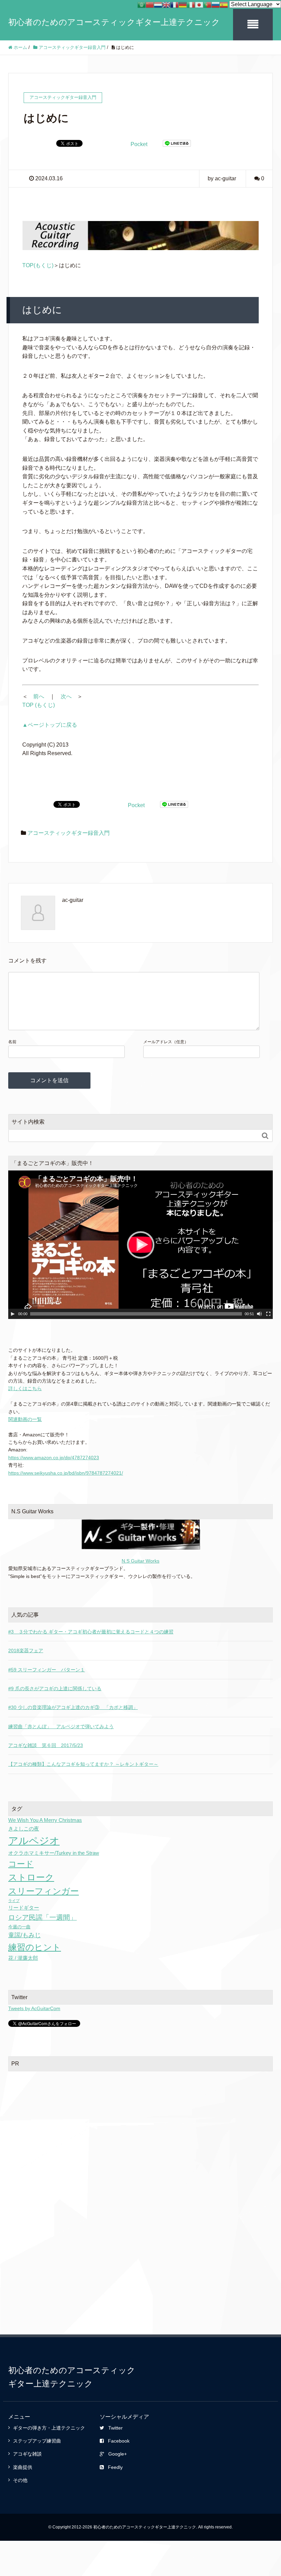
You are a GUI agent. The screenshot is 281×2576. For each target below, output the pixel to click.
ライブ (14, 1901)
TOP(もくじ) (38, 265)
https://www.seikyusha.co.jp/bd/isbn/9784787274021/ (66, 1473)
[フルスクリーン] (268, 1314)
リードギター (24, 1908)
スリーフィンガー (44, 1891)
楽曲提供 (23, 2467)
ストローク (31, 1877)
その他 (20, 2480)
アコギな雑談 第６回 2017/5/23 (46, 1745)
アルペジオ (34, 1841)
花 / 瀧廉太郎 (23, 1958)
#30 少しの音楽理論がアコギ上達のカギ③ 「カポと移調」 (73, 1707)
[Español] (224, 4)
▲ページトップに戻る (50, 725)
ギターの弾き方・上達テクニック (49, 2428)
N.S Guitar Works (140, 1561)
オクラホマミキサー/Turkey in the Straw (54, 1853)
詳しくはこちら (25, 1388)
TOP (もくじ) (39, 705)
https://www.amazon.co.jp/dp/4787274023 (54, 1458)
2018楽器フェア (26, 1651)
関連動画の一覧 (25, 1419)
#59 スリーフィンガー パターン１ (47, 1670)
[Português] (207, 4)
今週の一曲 (19, 1927)
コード (21, 1864)
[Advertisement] (140, 2127)
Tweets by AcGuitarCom (34, 2008)
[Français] (174, 4)
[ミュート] (259, 1314)
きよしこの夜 (24, 1829)
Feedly (115, 2467)
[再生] (13, 1314)
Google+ (118, 2454)
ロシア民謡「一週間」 (42, 1917)
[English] (166, 4)
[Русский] (216, 4)
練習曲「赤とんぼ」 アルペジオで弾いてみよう (61, 1726)
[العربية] (142, 4)
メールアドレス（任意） (166, 1042)
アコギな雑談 (27, 2454)
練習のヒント (35, 1947)
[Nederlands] (158, 4)
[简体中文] (150, 4)
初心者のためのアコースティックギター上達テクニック (114, 22)
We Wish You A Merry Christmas (45, 1820)
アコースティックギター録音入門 (69, 833)
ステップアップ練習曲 (37, 2441)
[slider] (136, 1314)
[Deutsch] (183, 4)
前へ (39, 696)
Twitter (115, 2428)
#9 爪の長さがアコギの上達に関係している (55, 1688)
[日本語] (199, 4)
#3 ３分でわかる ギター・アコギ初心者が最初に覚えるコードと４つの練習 (91, 1632)
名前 (12, 1042)
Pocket (139, 144)
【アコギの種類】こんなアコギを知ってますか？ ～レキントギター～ (83, 1764)
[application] (140, 1245)
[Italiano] (191, 4)
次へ (66, 696)
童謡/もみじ (25, 1935)
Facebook (119, 2441)
